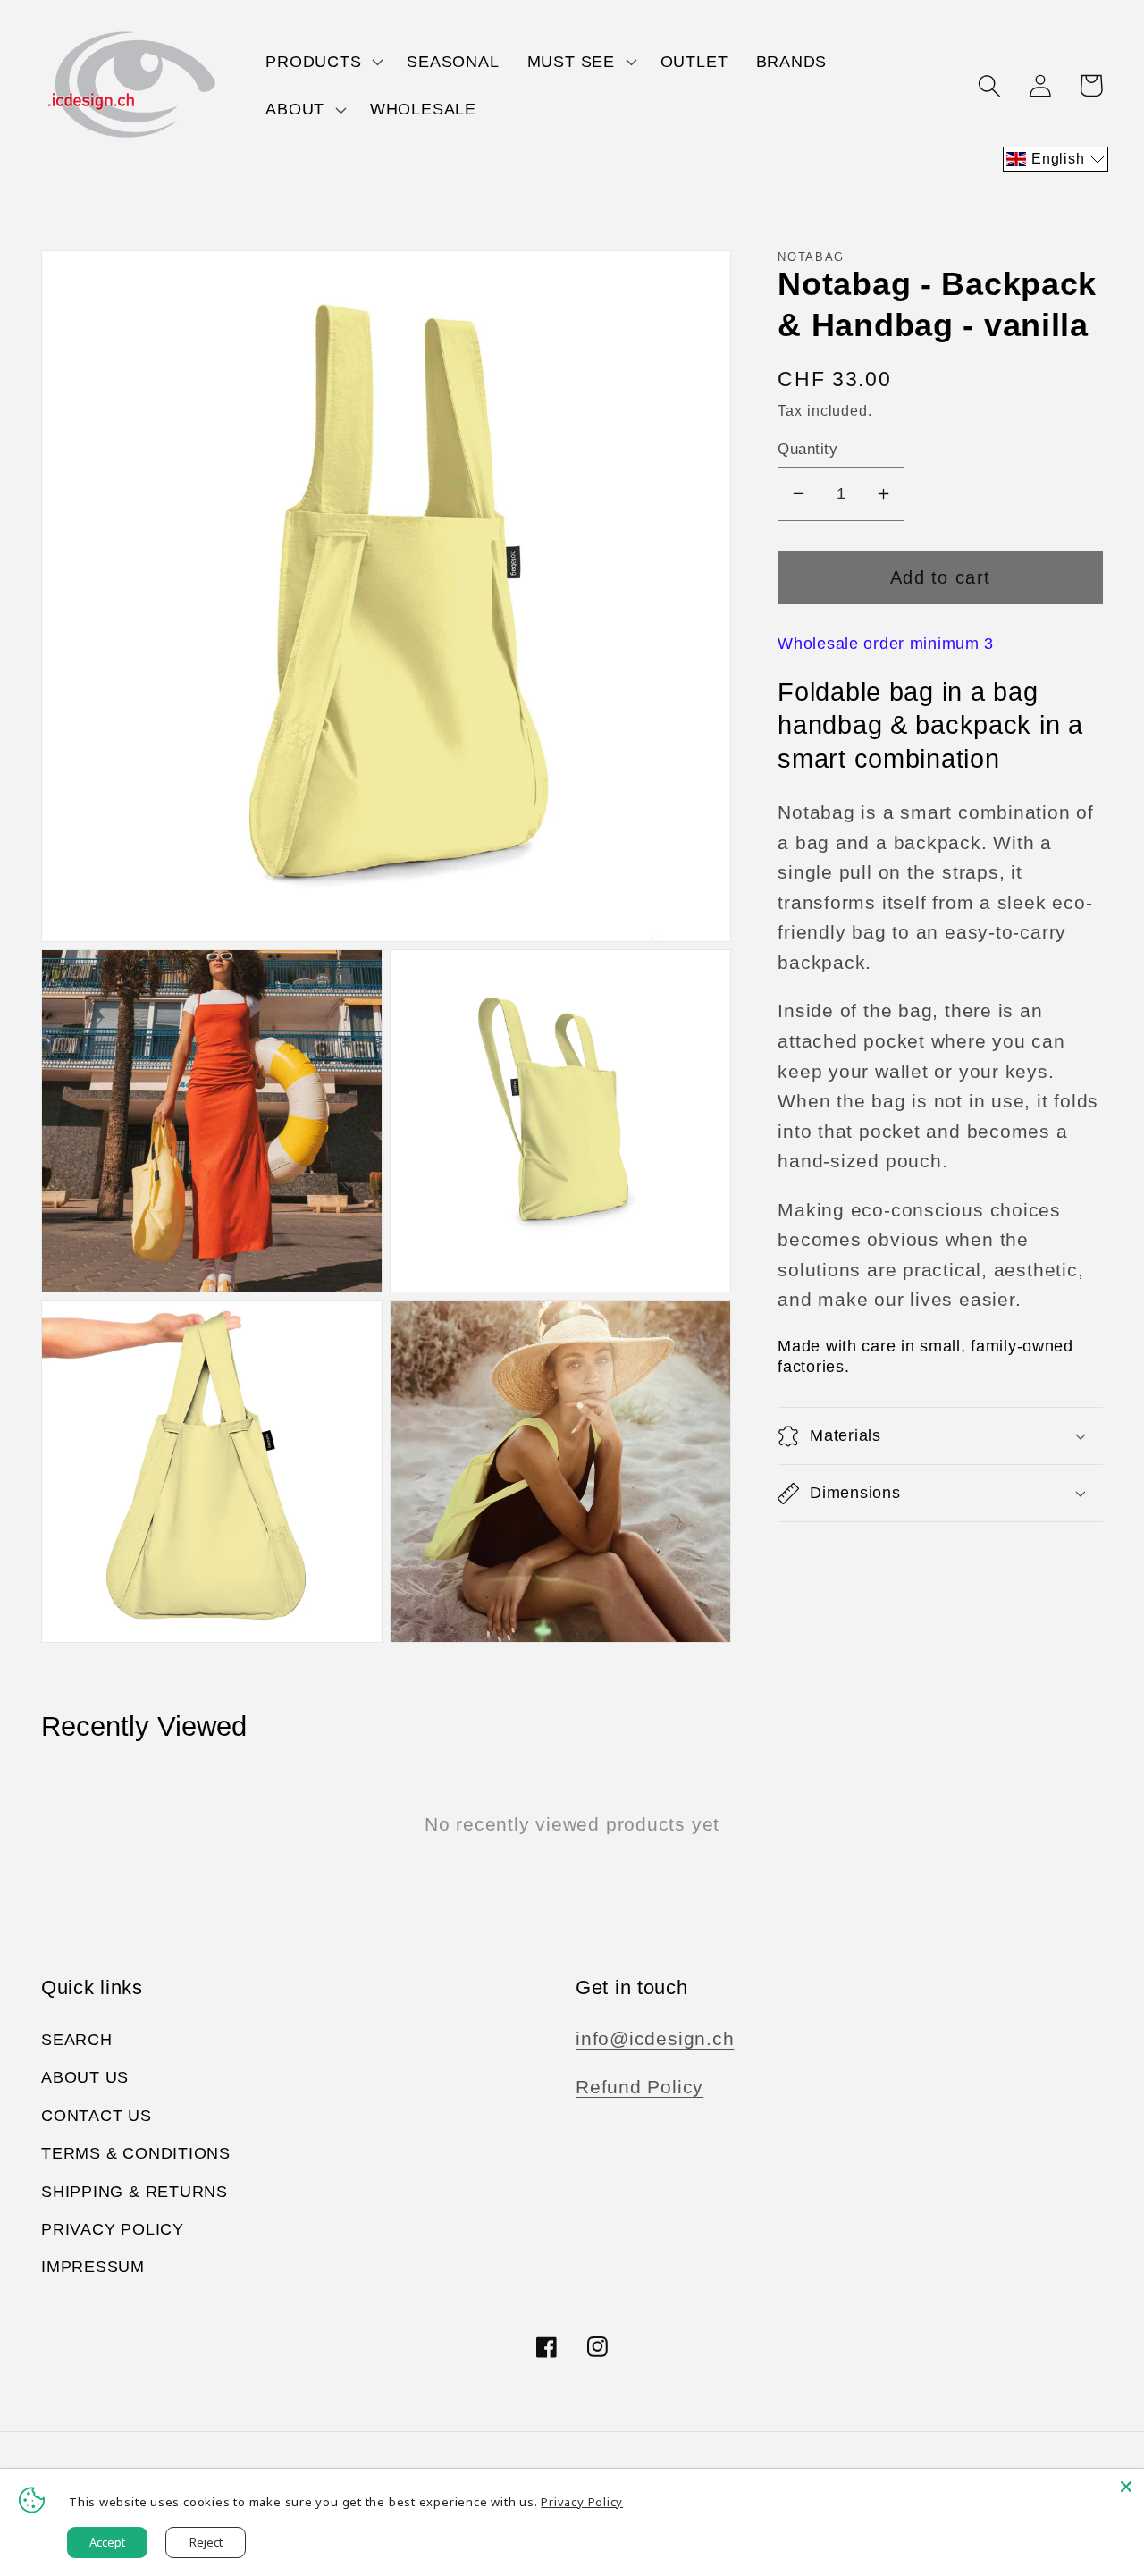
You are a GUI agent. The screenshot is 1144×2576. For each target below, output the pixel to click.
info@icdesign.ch (655, 2038)
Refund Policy (639, 2087)
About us (85, 2077)
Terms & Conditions (136, 2153)
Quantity (808, 449)
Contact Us (97, 2116)
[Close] (1126, 2487)
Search (77, 2040)
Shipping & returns (135, 2192)
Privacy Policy (113, 2229)
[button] (323, 62)
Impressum (93, 2267)
